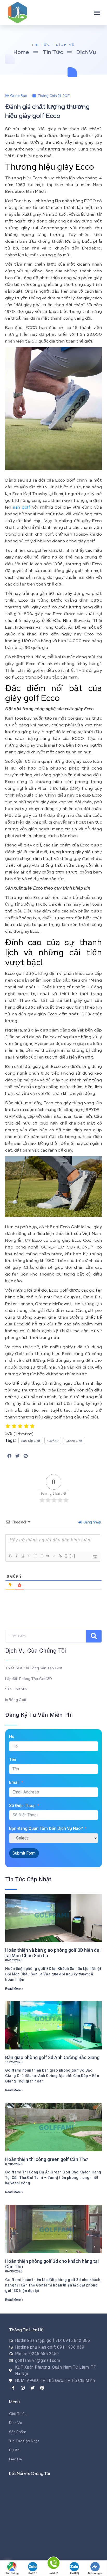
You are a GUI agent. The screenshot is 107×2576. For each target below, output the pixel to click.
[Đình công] (29, 1556)
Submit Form (24, 1853)
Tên (13, 1760)
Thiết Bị (74, 2573)
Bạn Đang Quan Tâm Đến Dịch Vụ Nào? (46, 1828)
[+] (72, 1556)
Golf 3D (33, 2573)
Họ (12, 1736)
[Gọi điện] (53, 2564)
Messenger (95, 2573)
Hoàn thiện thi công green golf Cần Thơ (46, 2159)
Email (14, 1782)
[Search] (94, 1636)
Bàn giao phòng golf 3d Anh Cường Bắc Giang (52, 2057)
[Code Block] (54, 1556)
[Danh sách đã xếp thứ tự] (35, 1556)
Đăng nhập (92, 1522)
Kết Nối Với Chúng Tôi (29, 2473)
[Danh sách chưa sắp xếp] (41, 1556)
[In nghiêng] (16, 1556)
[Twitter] (32, 2388)
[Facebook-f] (13, 2388)
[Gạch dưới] (23, 1556)
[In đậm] (10, 1556)
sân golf (22, 507)
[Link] (60, 1556)
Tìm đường (12, 2573)
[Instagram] (23, 2388)
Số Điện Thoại (22, 1806)
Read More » (14, 1989)
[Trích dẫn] (48, 1556)
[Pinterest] (42, 2388)
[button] (97, 12)
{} (66, 1556)
